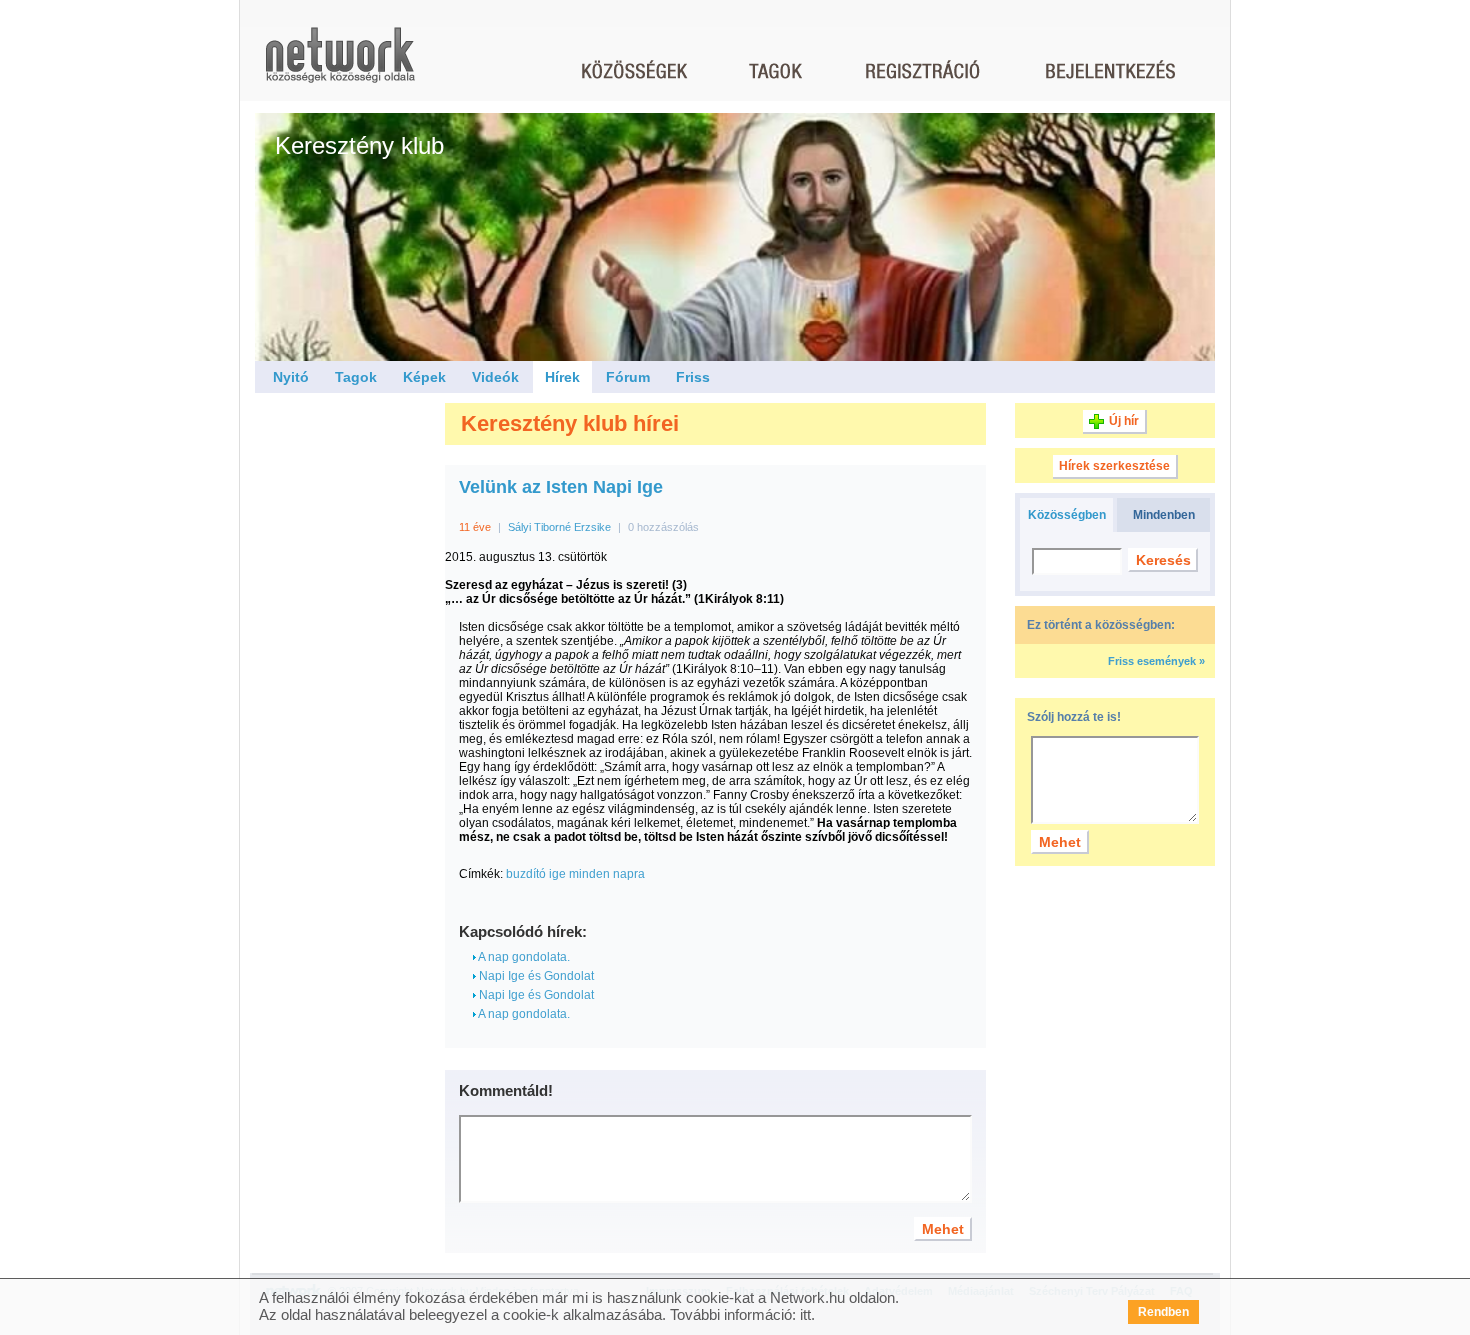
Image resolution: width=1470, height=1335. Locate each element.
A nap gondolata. (523, 957)
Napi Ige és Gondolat (535, 976)
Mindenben (1164, 515)
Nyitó (291, 377)
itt (805, 1314)
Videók (495, 377)
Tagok (356, 377)
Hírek (562, 377)
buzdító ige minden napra (575, 874)
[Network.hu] (340, 64)
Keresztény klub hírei (570, 423)
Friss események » (1156, 661)
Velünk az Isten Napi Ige (561, 487)
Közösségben (1067, 515)
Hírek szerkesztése (1114, 466)
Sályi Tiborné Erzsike (559, 527)
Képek (424, 377)
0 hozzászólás (663, 527)
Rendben (1163, 1312)
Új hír (1124, 421)
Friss (693, 377)
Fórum (628, 377)
